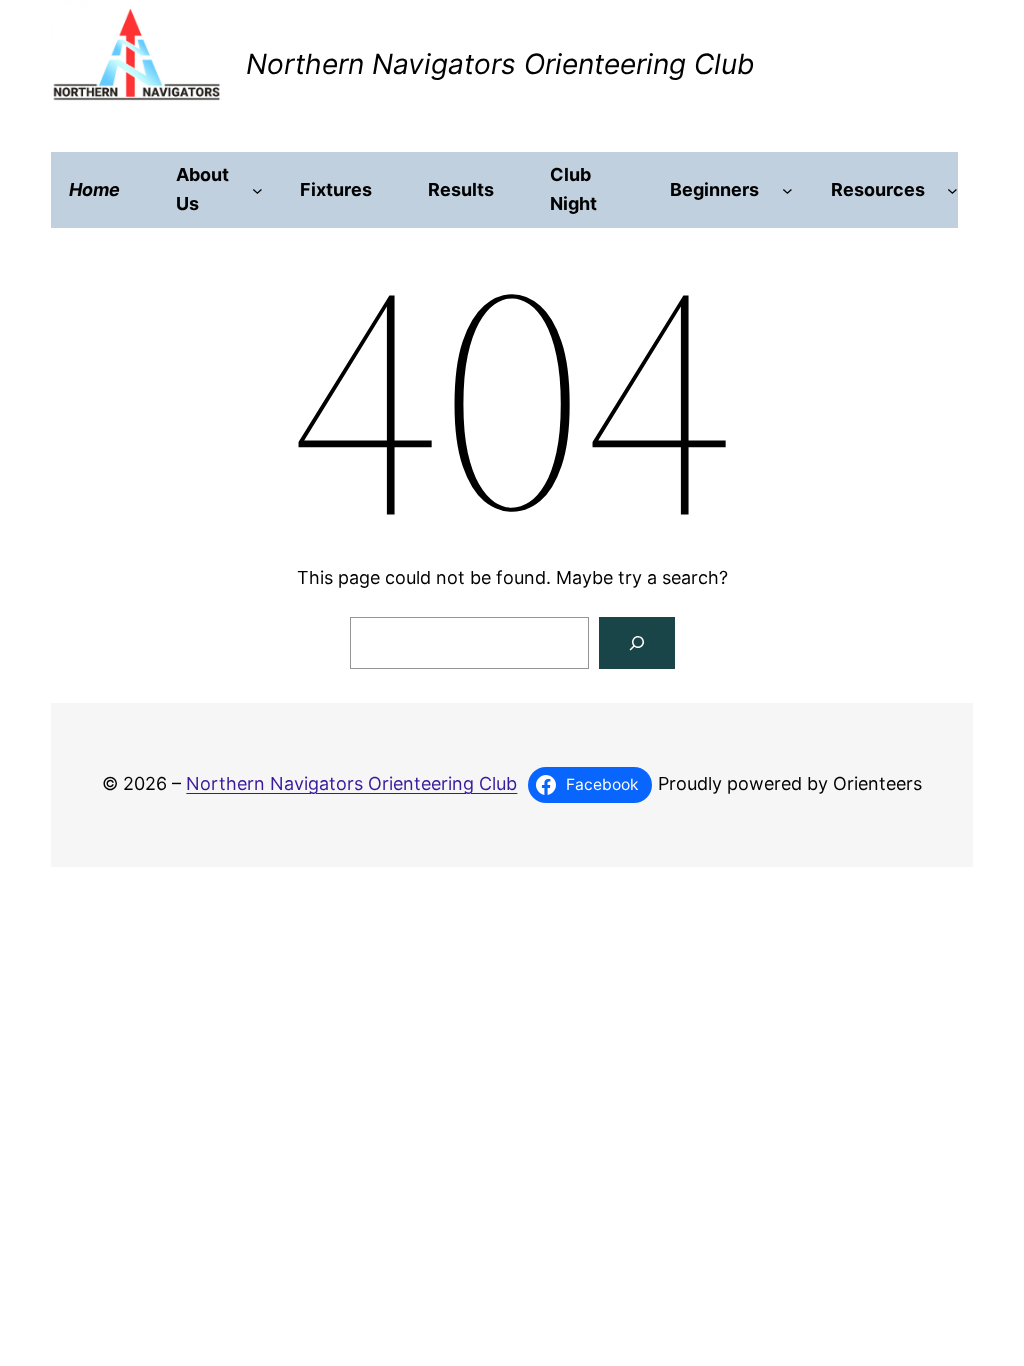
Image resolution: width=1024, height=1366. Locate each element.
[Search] (637, 643)
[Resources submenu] (952, 190)
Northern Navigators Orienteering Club (500, 64)
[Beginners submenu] (787, 190)
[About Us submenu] (257, 190)
